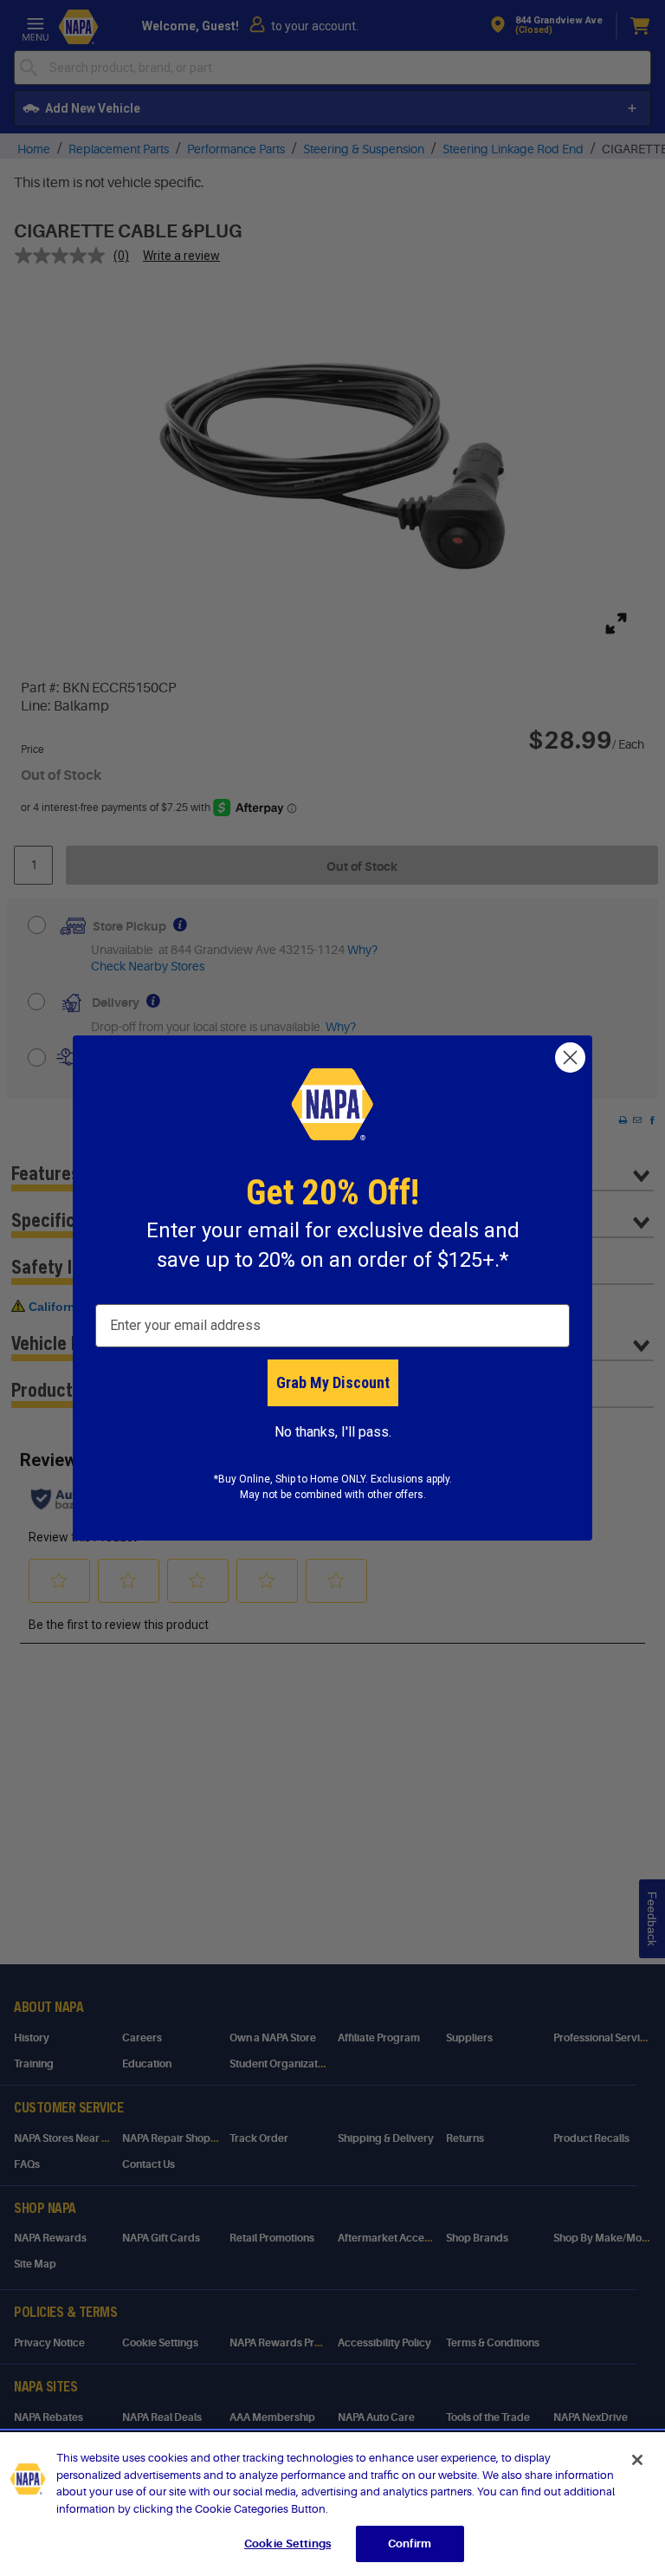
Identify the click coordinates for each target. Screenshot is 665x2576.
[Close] (637, 2460)
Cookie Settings (287, 2544)
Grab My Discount (333, 1382)
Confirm (410, 2544)
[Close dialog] (570, 1058)
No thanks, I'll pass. (333, 1432)
